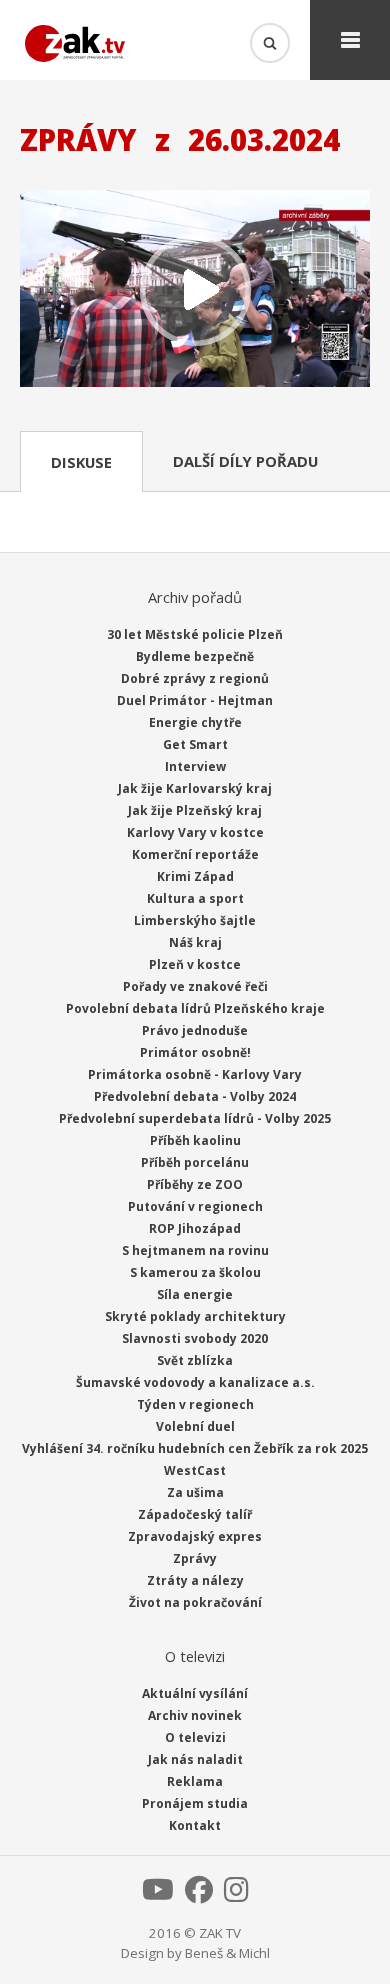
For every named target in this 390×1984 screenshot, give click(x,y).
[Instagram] (236, 1895)
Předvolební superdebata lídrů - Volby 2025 (195, 1118)
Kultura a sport (195, 898)
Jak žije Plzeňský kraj (195, 810)
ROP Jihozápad (195, 1228)
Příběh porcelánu (195, 1162)
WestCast (195, 1470)
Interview (195, 766)
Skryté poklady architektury (195, 1316)
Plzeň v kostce (195, 964)
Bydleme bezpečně (195, 656)
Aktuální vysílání (195, 1693)
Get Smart (195, 744)
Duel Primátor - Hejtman (195, 700)
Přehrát (195, 290)
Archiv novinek (195, 1715)
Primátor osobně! (195, 1052)
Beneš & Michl (227, 1953)
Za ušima (195, 1492)
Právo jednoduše (195, 1030)
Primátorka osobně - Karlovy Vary (195, 1074)
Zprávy (195, 1558)
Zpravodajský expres (195, 1536)
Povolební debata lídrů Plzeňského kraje (195, 1008)
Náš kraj (195, 942)
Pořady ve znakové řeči (195, 986)
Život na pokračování (195, 1602)
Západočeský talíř (195, 1514)
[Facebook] (199, 1895)
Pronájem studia (195, 1803)
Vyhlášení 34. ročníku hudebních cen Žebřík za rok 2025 (195, 1448)
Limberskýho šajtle (195, 920)
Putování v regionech (195, 1206)
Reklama (195, 1781)
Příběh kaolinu (195, 1140)
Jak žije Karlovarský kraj (195, 788)
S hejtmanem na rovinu (195, 1250)
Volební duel (195, 1426)
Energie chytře (195, 722)
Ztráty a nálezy (195, 1580)
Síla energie (195, 1294)
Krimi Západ (195, 876)
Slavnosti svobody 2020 (195, 1338)
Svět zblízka (195, 1360)
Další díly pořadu (245, 461)
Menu (350, 40)
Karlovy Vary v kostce (195, 832)
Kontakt (195, 1825)
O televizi (195, 1737)
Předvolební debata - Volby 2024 (195, 1096)
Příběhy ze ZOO (195, 1184)
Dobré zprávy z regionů (195, 678)
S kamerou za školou (195, 1272)
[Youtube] (158, 1895)
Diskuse (81, 462)
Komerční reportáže (195, 854)
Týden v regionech (195, 1404)
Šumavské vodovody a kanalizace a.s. (195, 1382)
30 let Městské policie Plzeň (195, 634)
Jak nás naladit (195, 1759)
